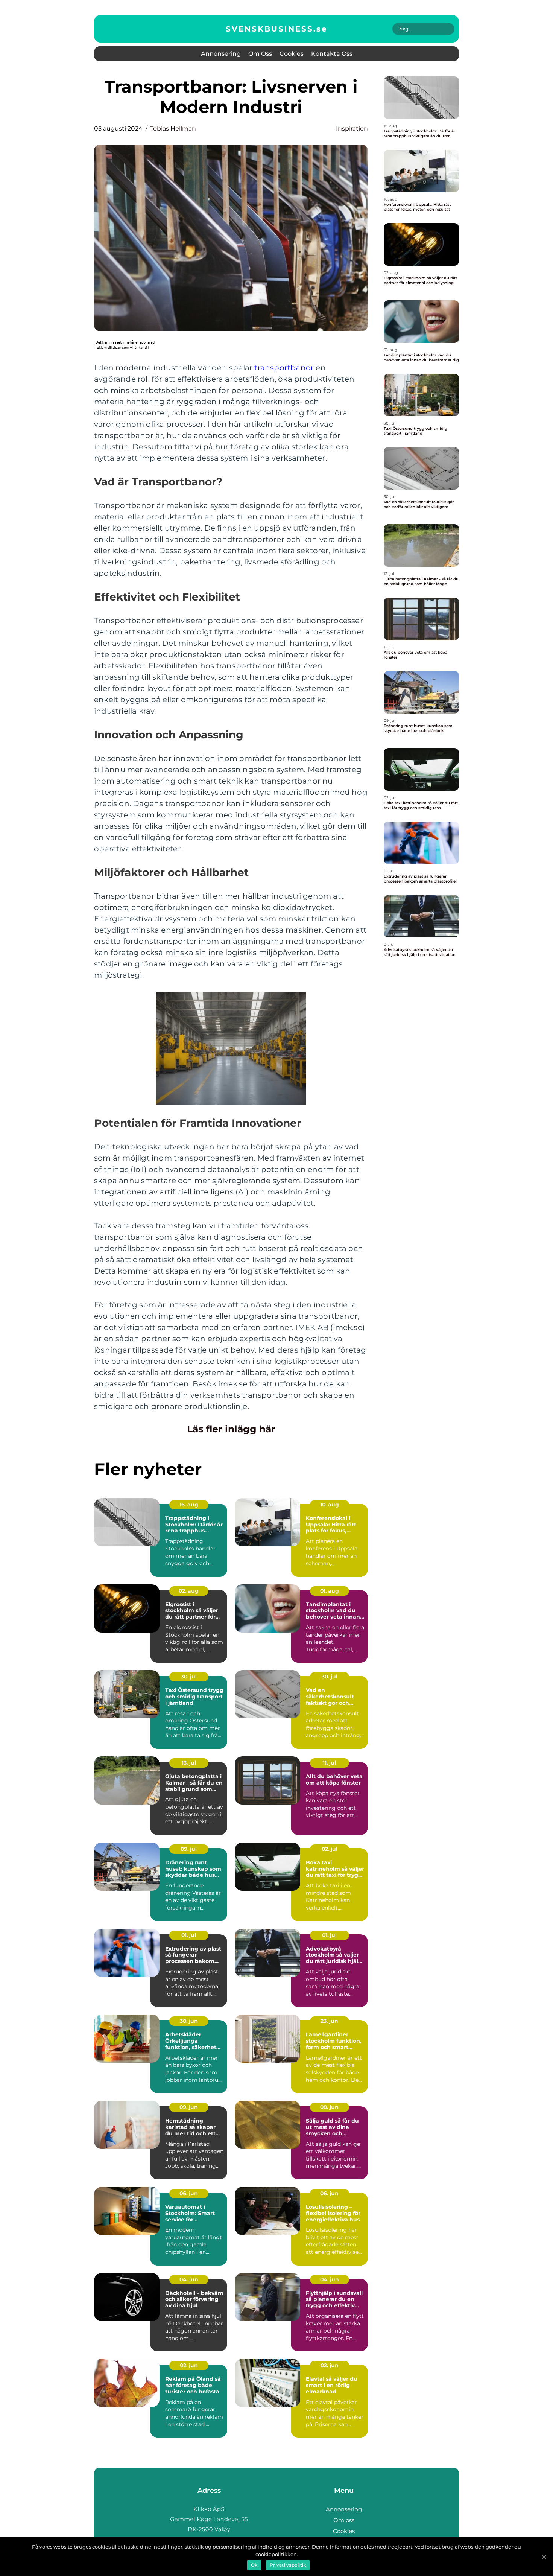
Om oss (260, 54)
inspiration (352, 129)
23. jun (329, 2021)
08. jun (329, 2107)
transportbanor (284, 368)
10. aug (330, 1505)
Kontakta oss (332, 54)
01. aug (330, 1591)
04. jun (189, 2279)
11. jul (329, 1763)
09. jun (189, 2107)
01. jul (189, 1935)
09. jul (189, 1849)
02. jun (189, 2365)
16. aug (189, 1505)
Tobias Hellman (173, 129)
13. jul (189, 1763)
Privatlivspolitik (288, 2565)
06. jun (189, 2193)
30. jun (189, 2021)
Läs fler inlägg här (231, 1429)
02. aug (189, 1591)
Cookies (292, 54)
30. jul (189, 1677)
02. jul (330, 1849)
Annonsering (221, 54)
